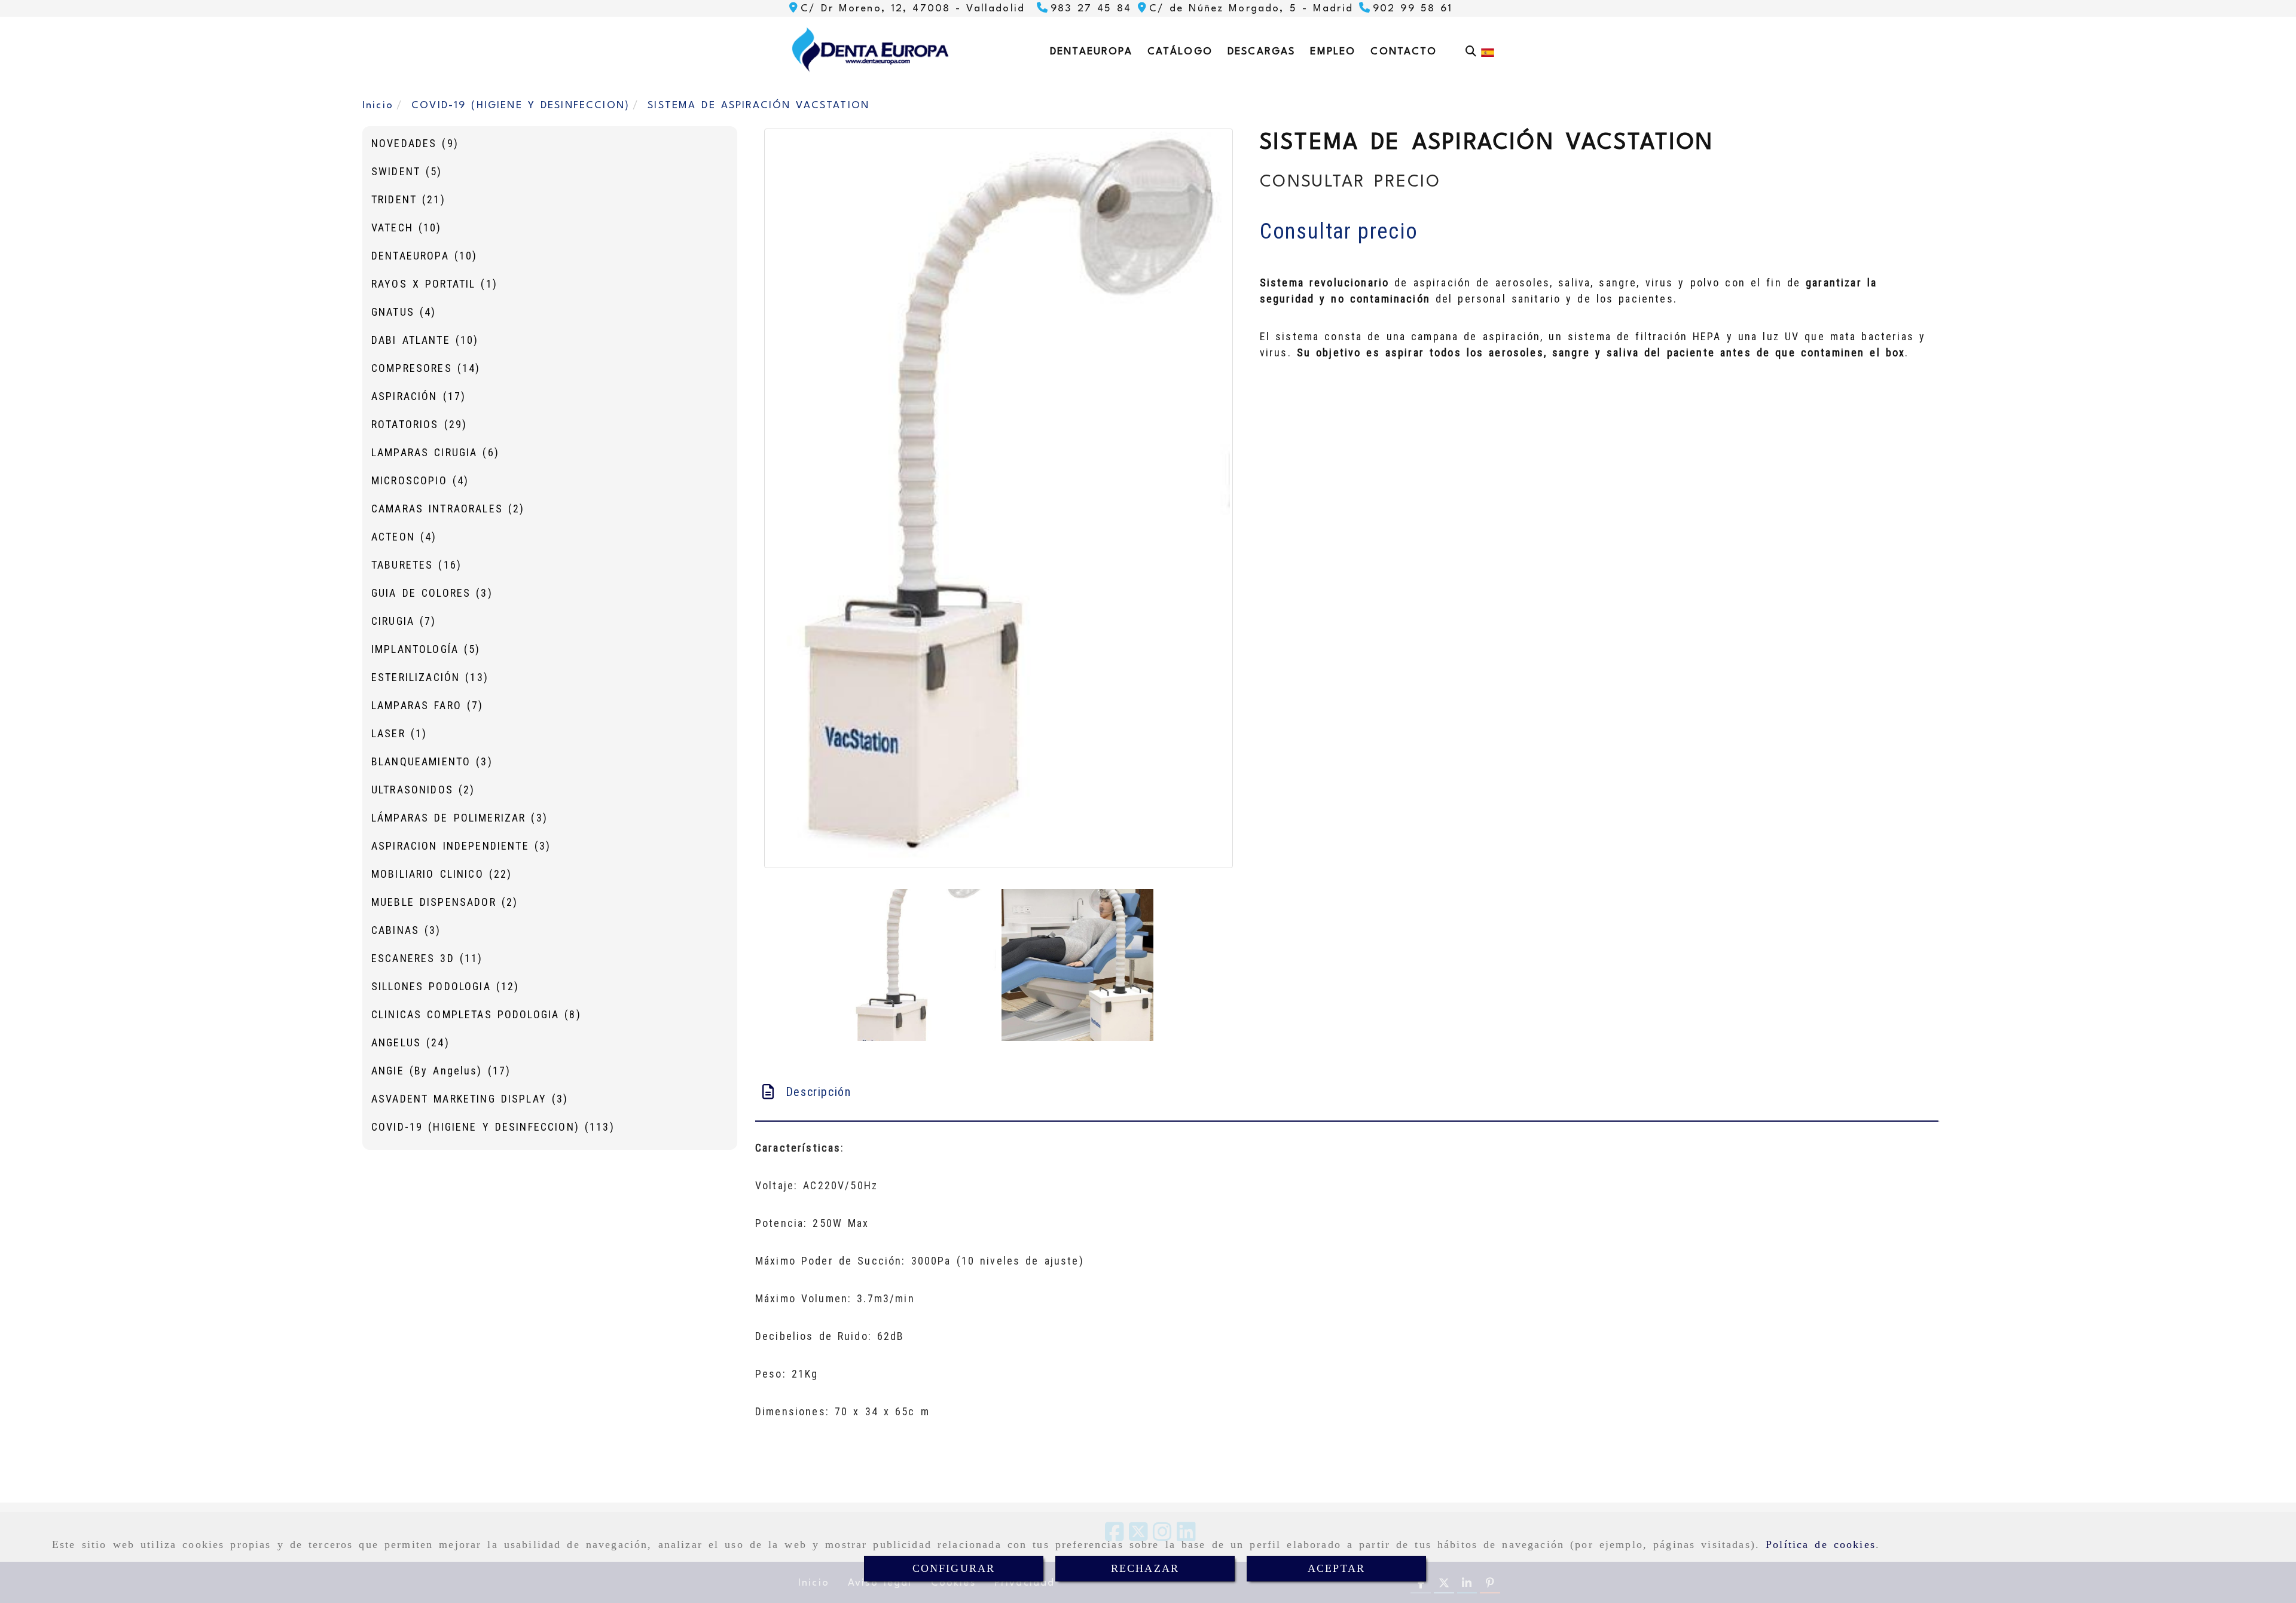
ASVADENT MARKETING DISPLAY (470, 1099)
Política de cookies (1821, 1544)
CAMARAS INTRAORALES (448, 509)
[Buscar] (1471, 51)
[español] (1488, 52)
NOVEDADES (415, 143)
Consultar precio (1339, 231)
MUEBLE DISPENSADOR (445, 902)
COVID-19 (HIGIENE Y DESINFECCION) (493, 1127)
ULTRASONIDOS (423, 790)
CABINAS (406, 930)
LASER (399, 733)
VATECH (407, 228)
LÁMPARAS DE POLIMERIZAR (459, 818)
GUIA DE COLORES (432, 593)
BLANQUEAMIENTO (432, 761)
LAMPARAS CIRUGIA (435, 452)
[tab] (1347, 1092)
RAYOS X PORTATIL (434, 284)
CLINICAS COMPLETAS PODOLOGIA (476, 1014)
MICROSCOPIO (420, 480)
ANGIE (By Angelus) (441, 1071)
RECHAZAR (1145, 1568)
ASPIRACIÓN (419, 396)
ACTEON (404, 537)
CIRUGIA (404, 621)
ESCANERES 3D (427, 958)
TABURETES (416, 565)
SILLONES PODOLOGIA (445, 986)
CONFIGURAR (954, 1568)
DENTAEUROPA (424, 256)
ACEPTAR (1336, 1568)
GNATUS (404, 312)
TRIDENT (408, 199)
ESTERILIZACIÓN (430, 677)
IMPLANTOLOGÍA (426, 649)
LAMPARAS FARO (427, 705)
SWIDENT (407, 171)
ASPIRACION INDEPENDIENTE (461, 846)
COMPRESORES (426, 368)
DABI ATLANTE (425, 340)
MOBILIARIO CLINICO (442, 874)
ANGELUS (410, 1042)
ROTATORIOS (419, 424)
